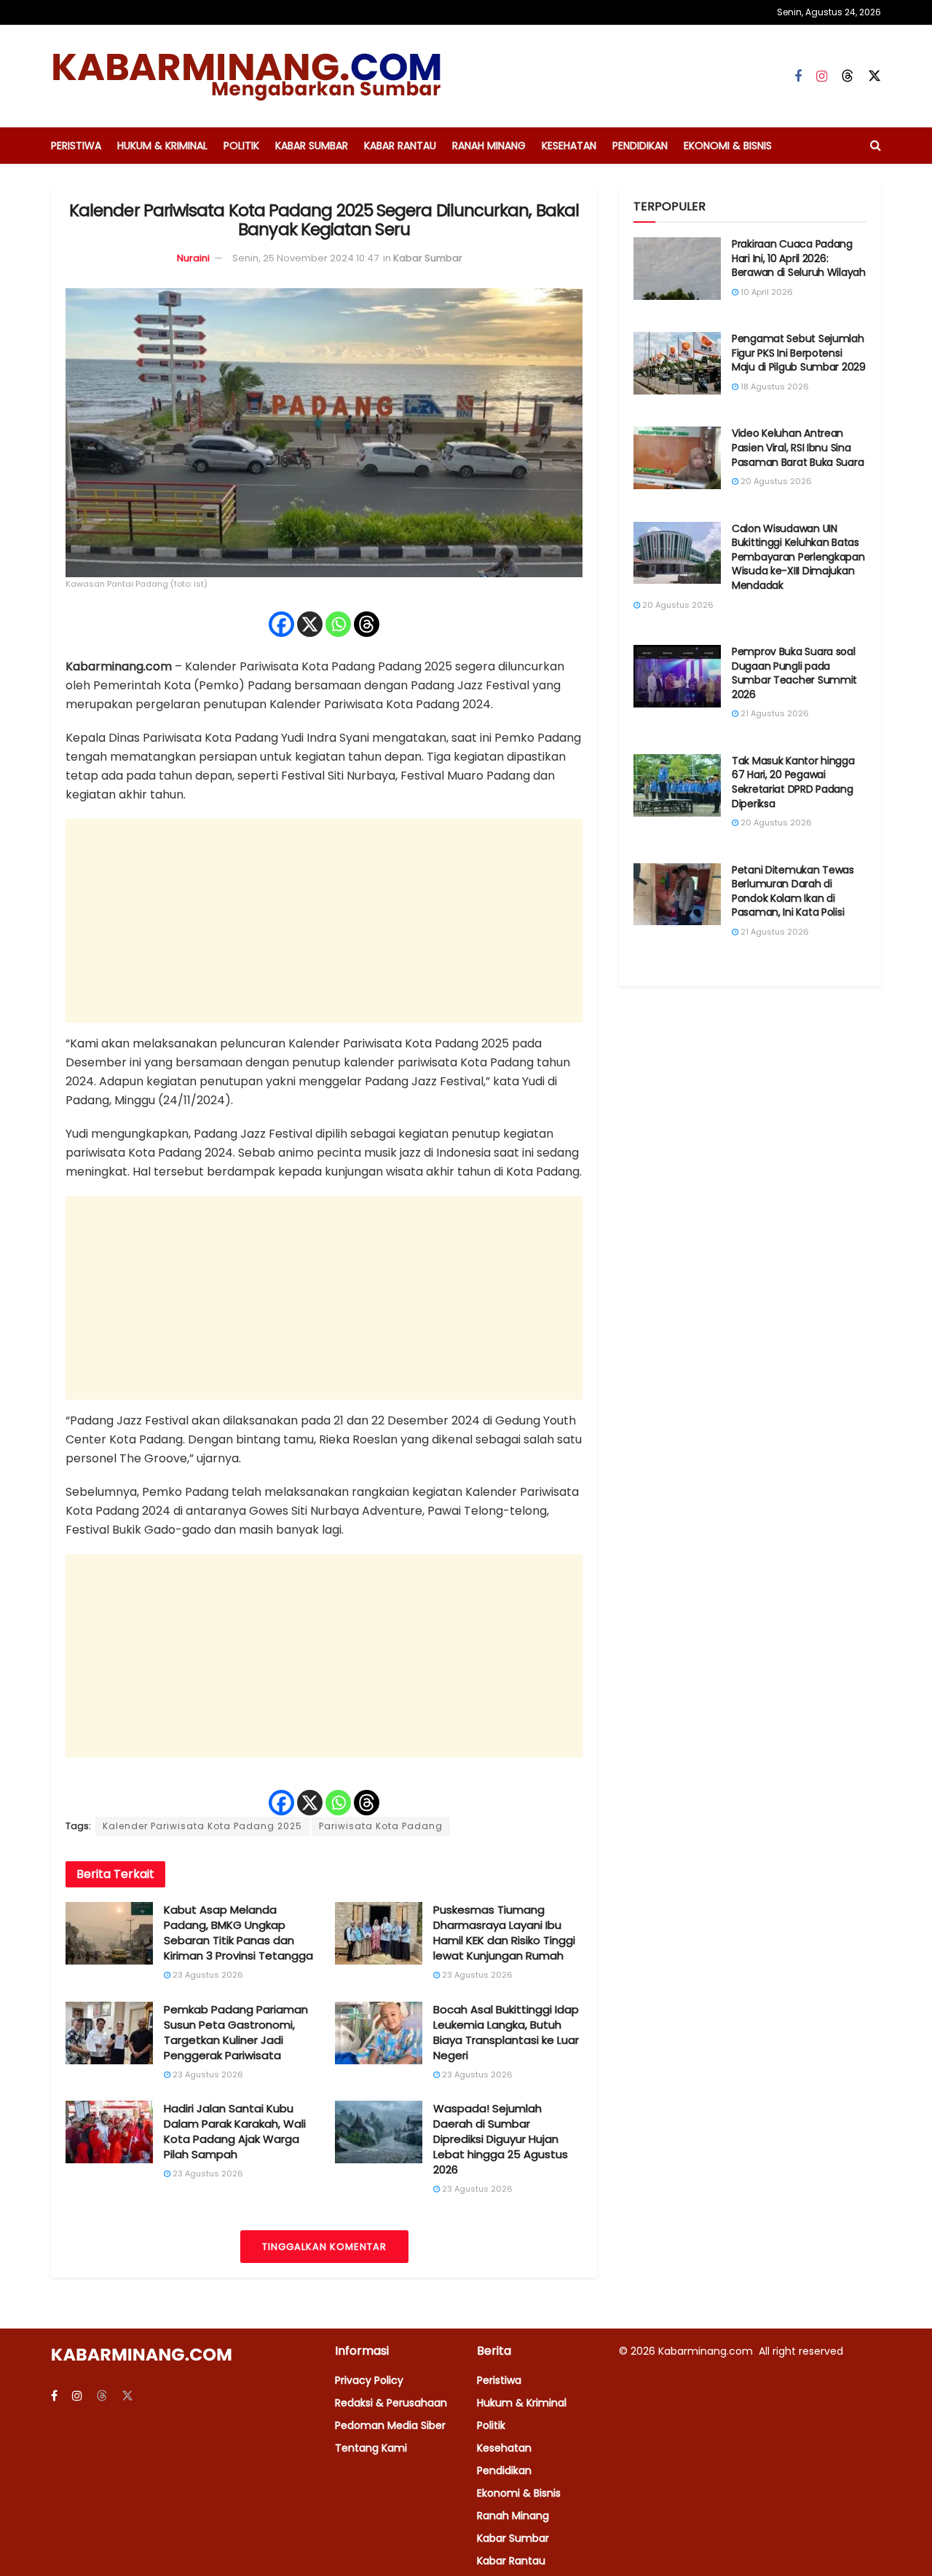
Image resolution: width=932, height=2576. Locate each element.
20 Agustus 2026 (775, 481)
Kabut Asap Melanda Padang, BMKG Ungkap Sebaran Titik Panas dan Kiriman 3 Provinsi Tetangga (238, 1933)
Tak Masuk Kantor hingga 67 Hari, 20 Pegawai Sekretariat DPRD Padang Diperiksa (793, 782)
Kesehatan (569, 146)
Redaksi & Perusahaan (391, 2403)
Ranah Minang (489, 146)
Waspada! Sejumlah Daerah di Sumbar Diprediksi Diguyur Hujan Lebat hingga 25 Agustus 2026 (501, 2139)
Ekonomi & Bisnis (728, 146)
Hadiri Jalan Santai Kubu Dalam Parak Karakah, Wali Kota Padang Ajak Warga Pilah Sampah (235, 2131)
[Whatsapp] (338, 624)
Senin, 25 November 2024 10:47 (305, 258)
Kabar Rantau (400, 146)
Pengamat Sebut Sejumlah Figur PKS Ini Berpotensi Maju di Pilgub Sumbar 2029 (799, 353)
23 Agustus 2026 (207, 1975)
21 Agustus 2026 (774, 713)
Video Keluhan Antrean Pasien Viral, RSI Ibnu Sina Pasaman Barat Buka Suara (798, 447)
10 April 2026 (766, 292)
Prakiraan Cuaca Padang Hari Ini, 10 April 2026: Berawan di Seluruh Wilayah (799, 258)
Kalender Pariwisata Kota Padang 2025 (202, 1826)
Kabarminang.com (707, 2351)
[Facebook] (281, 624)
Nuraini (193, 258)
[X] (310, 624)
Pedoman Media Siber (390, 2425)
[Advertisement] (324, 921)
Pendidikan (640, 146)
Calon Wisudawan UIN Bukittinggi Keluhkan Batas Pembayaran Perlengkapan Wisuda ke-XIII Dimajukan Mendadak (798, 557)
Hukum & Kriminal (162, 146)
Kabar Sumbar (312, 146)
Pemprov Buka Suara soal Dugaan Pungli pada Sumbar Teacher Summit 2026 (794, 673)
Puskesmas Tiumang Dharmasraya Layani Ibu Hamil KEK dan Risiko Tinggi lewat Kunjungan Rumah (504, 1933)
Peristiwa (76, 146)
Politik (241, 146)
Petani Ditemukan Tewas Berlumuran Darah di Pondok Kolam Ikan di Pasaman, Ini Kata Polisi (793, 891)
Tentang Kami (371, 2448)
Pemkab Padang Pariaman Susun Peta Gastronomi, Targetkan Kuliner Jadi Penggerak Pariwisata (236, 2032)
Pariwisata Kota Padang (381, 1826)
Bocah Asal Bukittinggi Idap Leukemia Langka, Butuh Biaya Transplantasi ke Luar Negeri (506, 2032)
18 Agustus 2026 (774, 387)
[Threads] (367, 624)
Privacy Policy (369, 2380)
